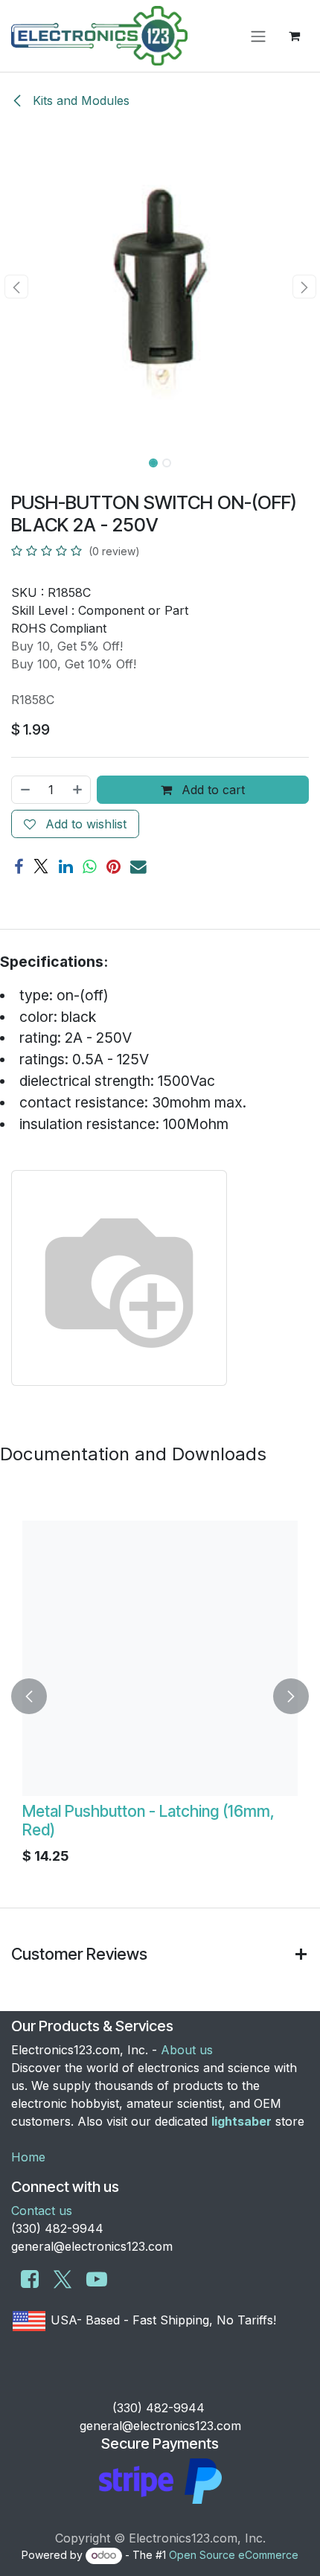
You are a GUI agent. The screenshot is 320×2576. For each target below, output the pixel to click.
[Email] (138, 867)
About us (187, 2050)
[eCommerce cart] (294, 36)
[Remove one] (25, 790)
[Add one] (78, 790)
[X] (41, 867)
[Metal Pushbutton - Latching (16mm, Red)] (160, 1658)
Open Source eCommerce (234, 2555)
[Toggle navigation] (258, 36)
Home (28, 2157)
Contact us (42, 2211)
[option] (160, 1696)
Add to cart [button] (211, 790)
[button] (16, 287)
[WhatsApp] (90, 867)
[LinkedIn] (66, 867)
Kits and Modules (79, 100)
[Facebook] (19, 867)
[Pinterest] (113, 867)
